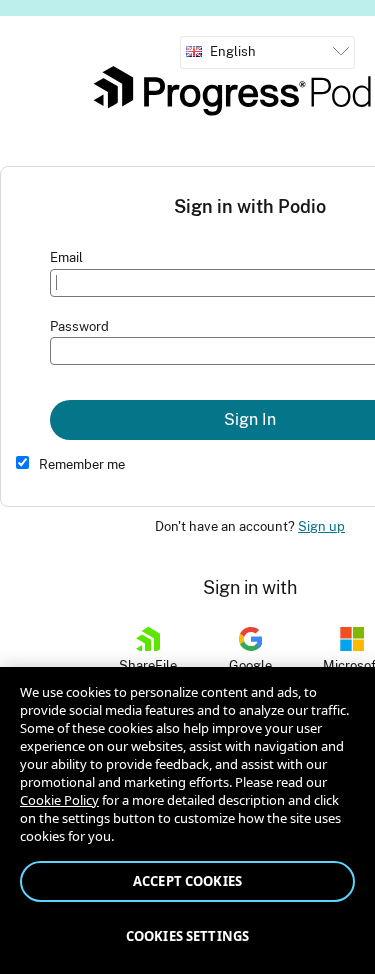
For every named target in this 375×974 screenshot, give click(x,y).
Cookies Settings (187, 936)
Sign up (321, 526)
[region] (187, 820)
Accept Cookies (187, 881)
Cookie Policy (59, 800)
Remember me (82, 464)
